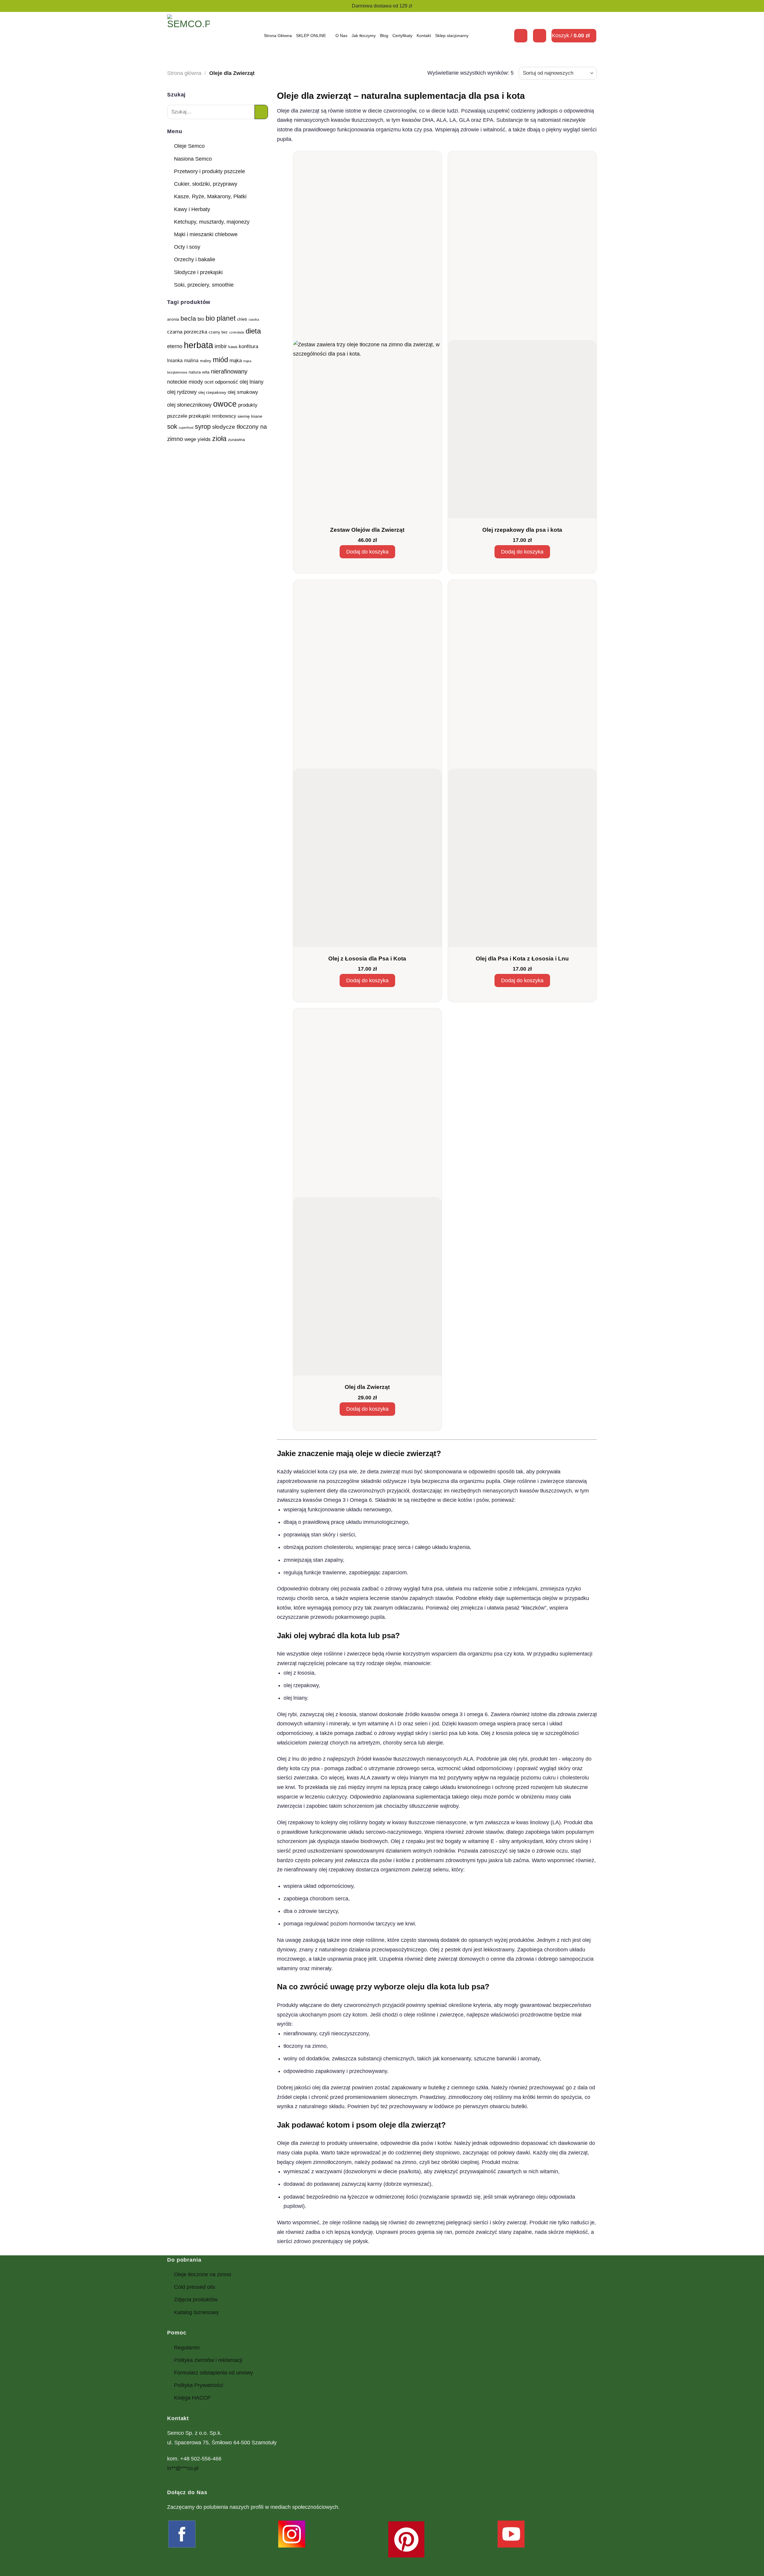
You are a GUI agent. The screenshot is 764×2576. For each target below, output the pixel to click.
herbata (198, 345)
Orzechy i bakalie (195, 259)
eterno (175, 346)
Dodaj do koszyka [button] (367, 552)
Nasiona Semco (193, 159)
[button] (540, 36)
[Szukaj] (521, 36)
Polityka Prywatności (199, 2385)
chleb (242, 319)
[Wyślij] (261, 112)
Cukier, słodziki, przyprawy (206, 184)
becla (188, 318)
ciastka (254, 319)
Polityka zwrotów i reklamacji (208, 2360)
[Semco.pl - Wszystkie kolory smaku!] (188, 36)
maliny (206, 361)
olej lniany (252, 382)
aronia (173, 319)
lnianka (175, 361)
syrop (203, 426)
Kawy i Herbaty (192, 209)
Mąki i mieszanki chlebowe (206, 234)
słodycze (224, 427)
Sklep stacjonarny (452, 36)
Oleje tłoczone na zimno (203, 2274)
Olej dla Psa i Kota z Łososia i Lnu (522, 959)
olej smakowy (243, 392)
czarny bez (218, 332)
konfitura (248, 346)
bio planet (221, 318)
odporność (227, 382)
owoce (225, 404)
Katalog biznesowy (196, 2312)
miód (220, 360)
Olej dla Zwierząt (367, 1387)
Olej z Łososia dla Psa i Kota (367, 959)
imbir (221, 346)
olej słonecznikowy (189, 405)
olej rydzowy (182, 392)
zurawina (237, 439)
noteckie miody (185, 382)
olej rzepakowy (212, 392)
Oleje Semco (189, 146)
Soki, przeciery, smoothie (204, 285)
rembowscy (224, 416)
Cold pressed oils (195, 2287)
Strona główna (184, 73)
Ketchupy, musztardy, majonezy (212, 222)
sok (172, 426)
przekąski (200, 416)
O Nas (341, 36)
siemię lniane (250, 416)
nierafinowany (229, 371)
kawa (233, 347)
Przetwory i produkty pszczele (210, 171)
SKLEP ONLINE (311, 36)
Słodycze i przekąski (198, 272)
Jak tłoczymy (364, 36)
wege (190, 439)
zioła (219, 439)
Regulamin (187, 2348)
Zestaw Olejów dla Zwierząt (367, 530)
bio (201, 319)
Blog (384, 36)
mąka (236, 360)
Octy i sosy (187, 247)
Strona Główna (278, 36)
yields (204, 439)
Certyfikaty (402, 36)
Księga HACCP (192, 2398)
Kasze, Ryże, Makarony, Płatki (210, 196)
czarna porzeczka (187, 332)
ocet (209, 382)
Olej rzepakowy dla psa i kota (522, 530)
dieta (253, 331)
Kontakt (424, 36)
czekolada (237, 332)
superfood (186, 428)
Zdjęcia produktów (196, 2300)
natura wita (199, 372)
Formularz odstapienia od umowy (214, 2373)
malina (191, 361)
